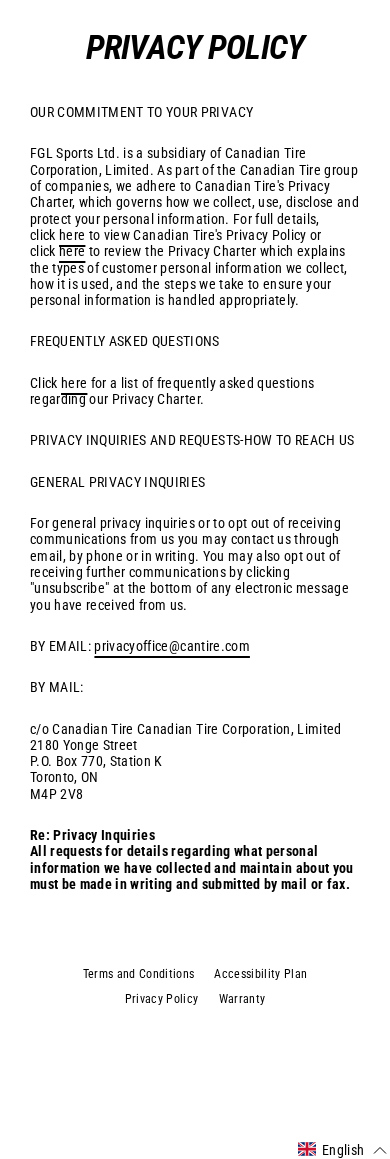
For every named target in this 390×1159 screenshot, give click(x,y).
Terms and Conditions (139, 974)
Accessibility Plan (260, 974)
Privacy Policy (162, 999)
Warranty (242, 999)
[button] (342, 1150)
